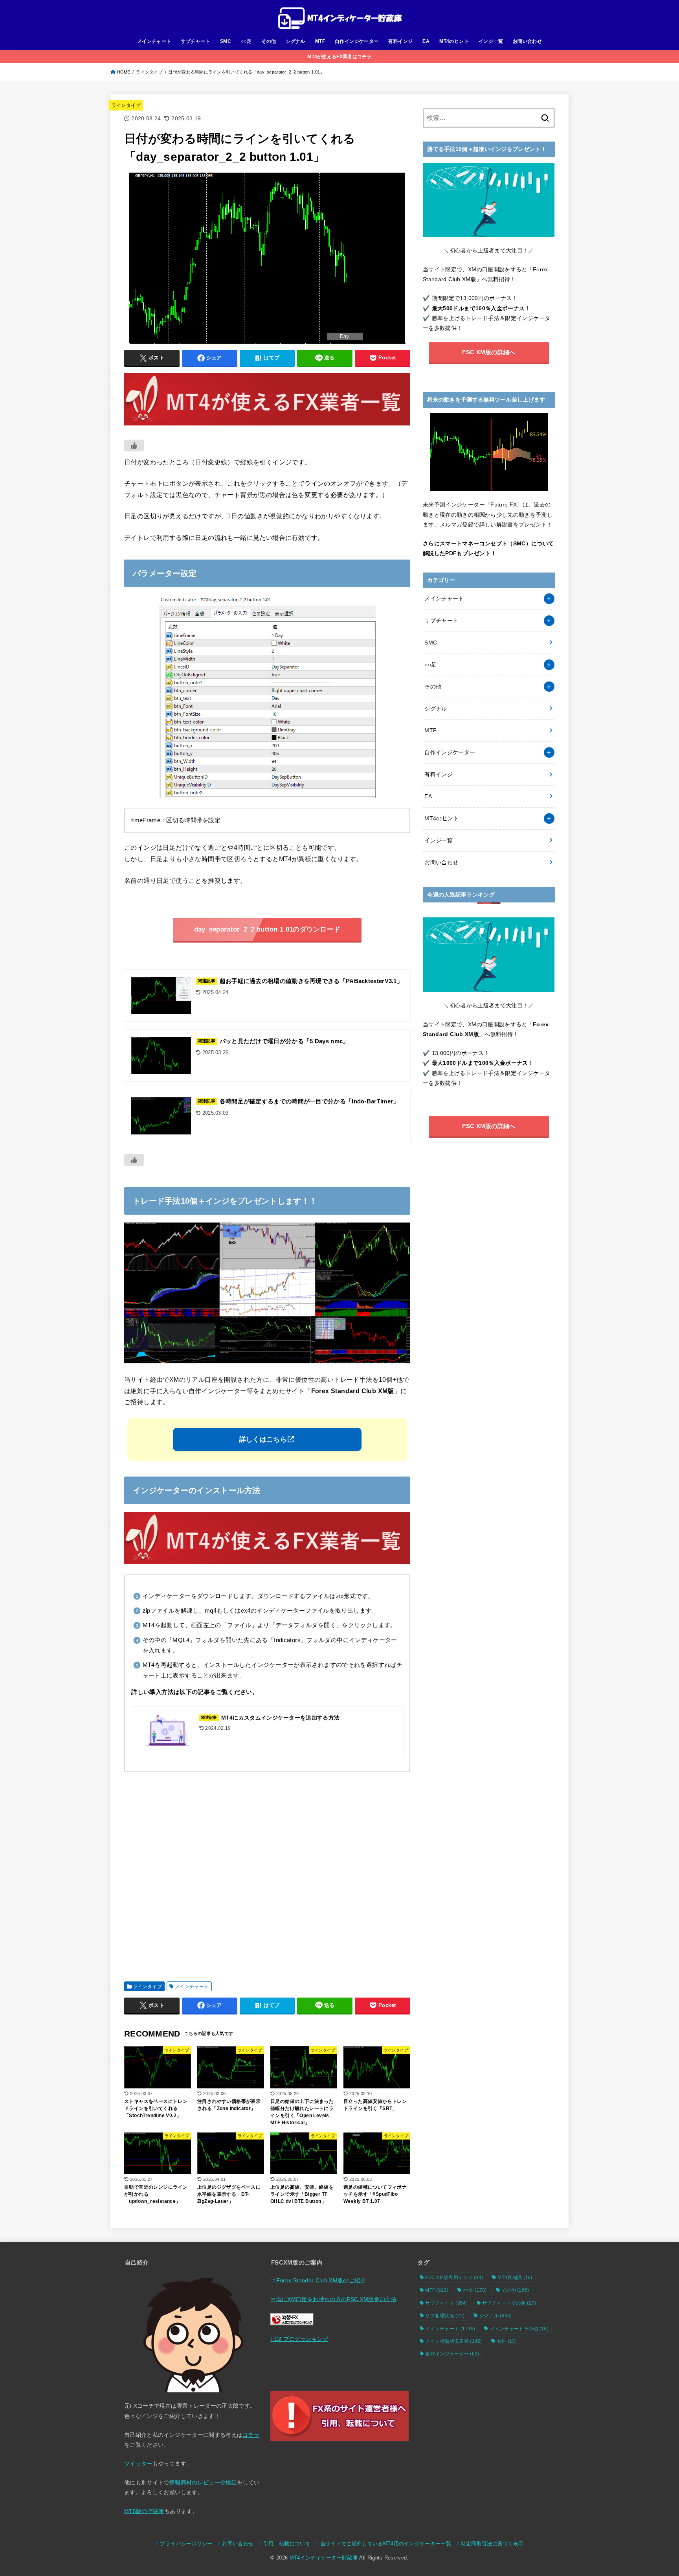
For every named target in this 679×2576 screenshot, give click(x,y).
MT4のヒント (454, 41)
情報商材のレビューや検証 (203, 2482)
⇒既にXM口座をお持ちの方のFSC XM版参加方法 (333, 2299)
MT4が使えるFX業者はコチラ (339, 57)
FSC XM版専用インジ (454, 2278)
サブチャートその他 (509, 2303)
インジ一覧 (491, 41)
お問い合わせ (527, 41)
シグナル (295, 41)
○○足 (246, 41)
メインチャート (154, 41)
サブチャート (195, 41)
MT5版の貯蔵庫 (144, 2511)
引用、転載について (287, 2544)
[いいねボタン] (134, 446)
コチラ (251, 2435)
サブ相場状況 (445, 2316)
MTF (320, 41)
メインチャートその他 (519, 2329)
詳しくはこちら (263, 1439)
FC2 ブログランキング (299, 2339)
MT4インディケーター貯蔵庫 (324, 2558)
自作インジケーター (357, 41)
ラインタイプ (149, 72)
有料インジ (400, 41)
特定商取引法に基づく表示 (492, 2544)
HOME (124, 72)
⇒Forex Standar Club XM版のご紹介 (318, 2280)
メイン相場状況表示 (454, 2341)
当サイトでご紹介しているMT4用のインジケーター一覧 (386, 2544)
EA (426, 41)
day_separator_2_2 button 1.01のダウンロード (267, 929)
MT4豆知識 (515, 2278)
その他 (269, 41)
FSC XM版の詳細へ (489, 352)
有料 (507, 2341)
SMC (226, 41)
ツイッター (138, 2464)
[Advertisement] (267, 1874)
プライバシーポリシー (186, 2544)
